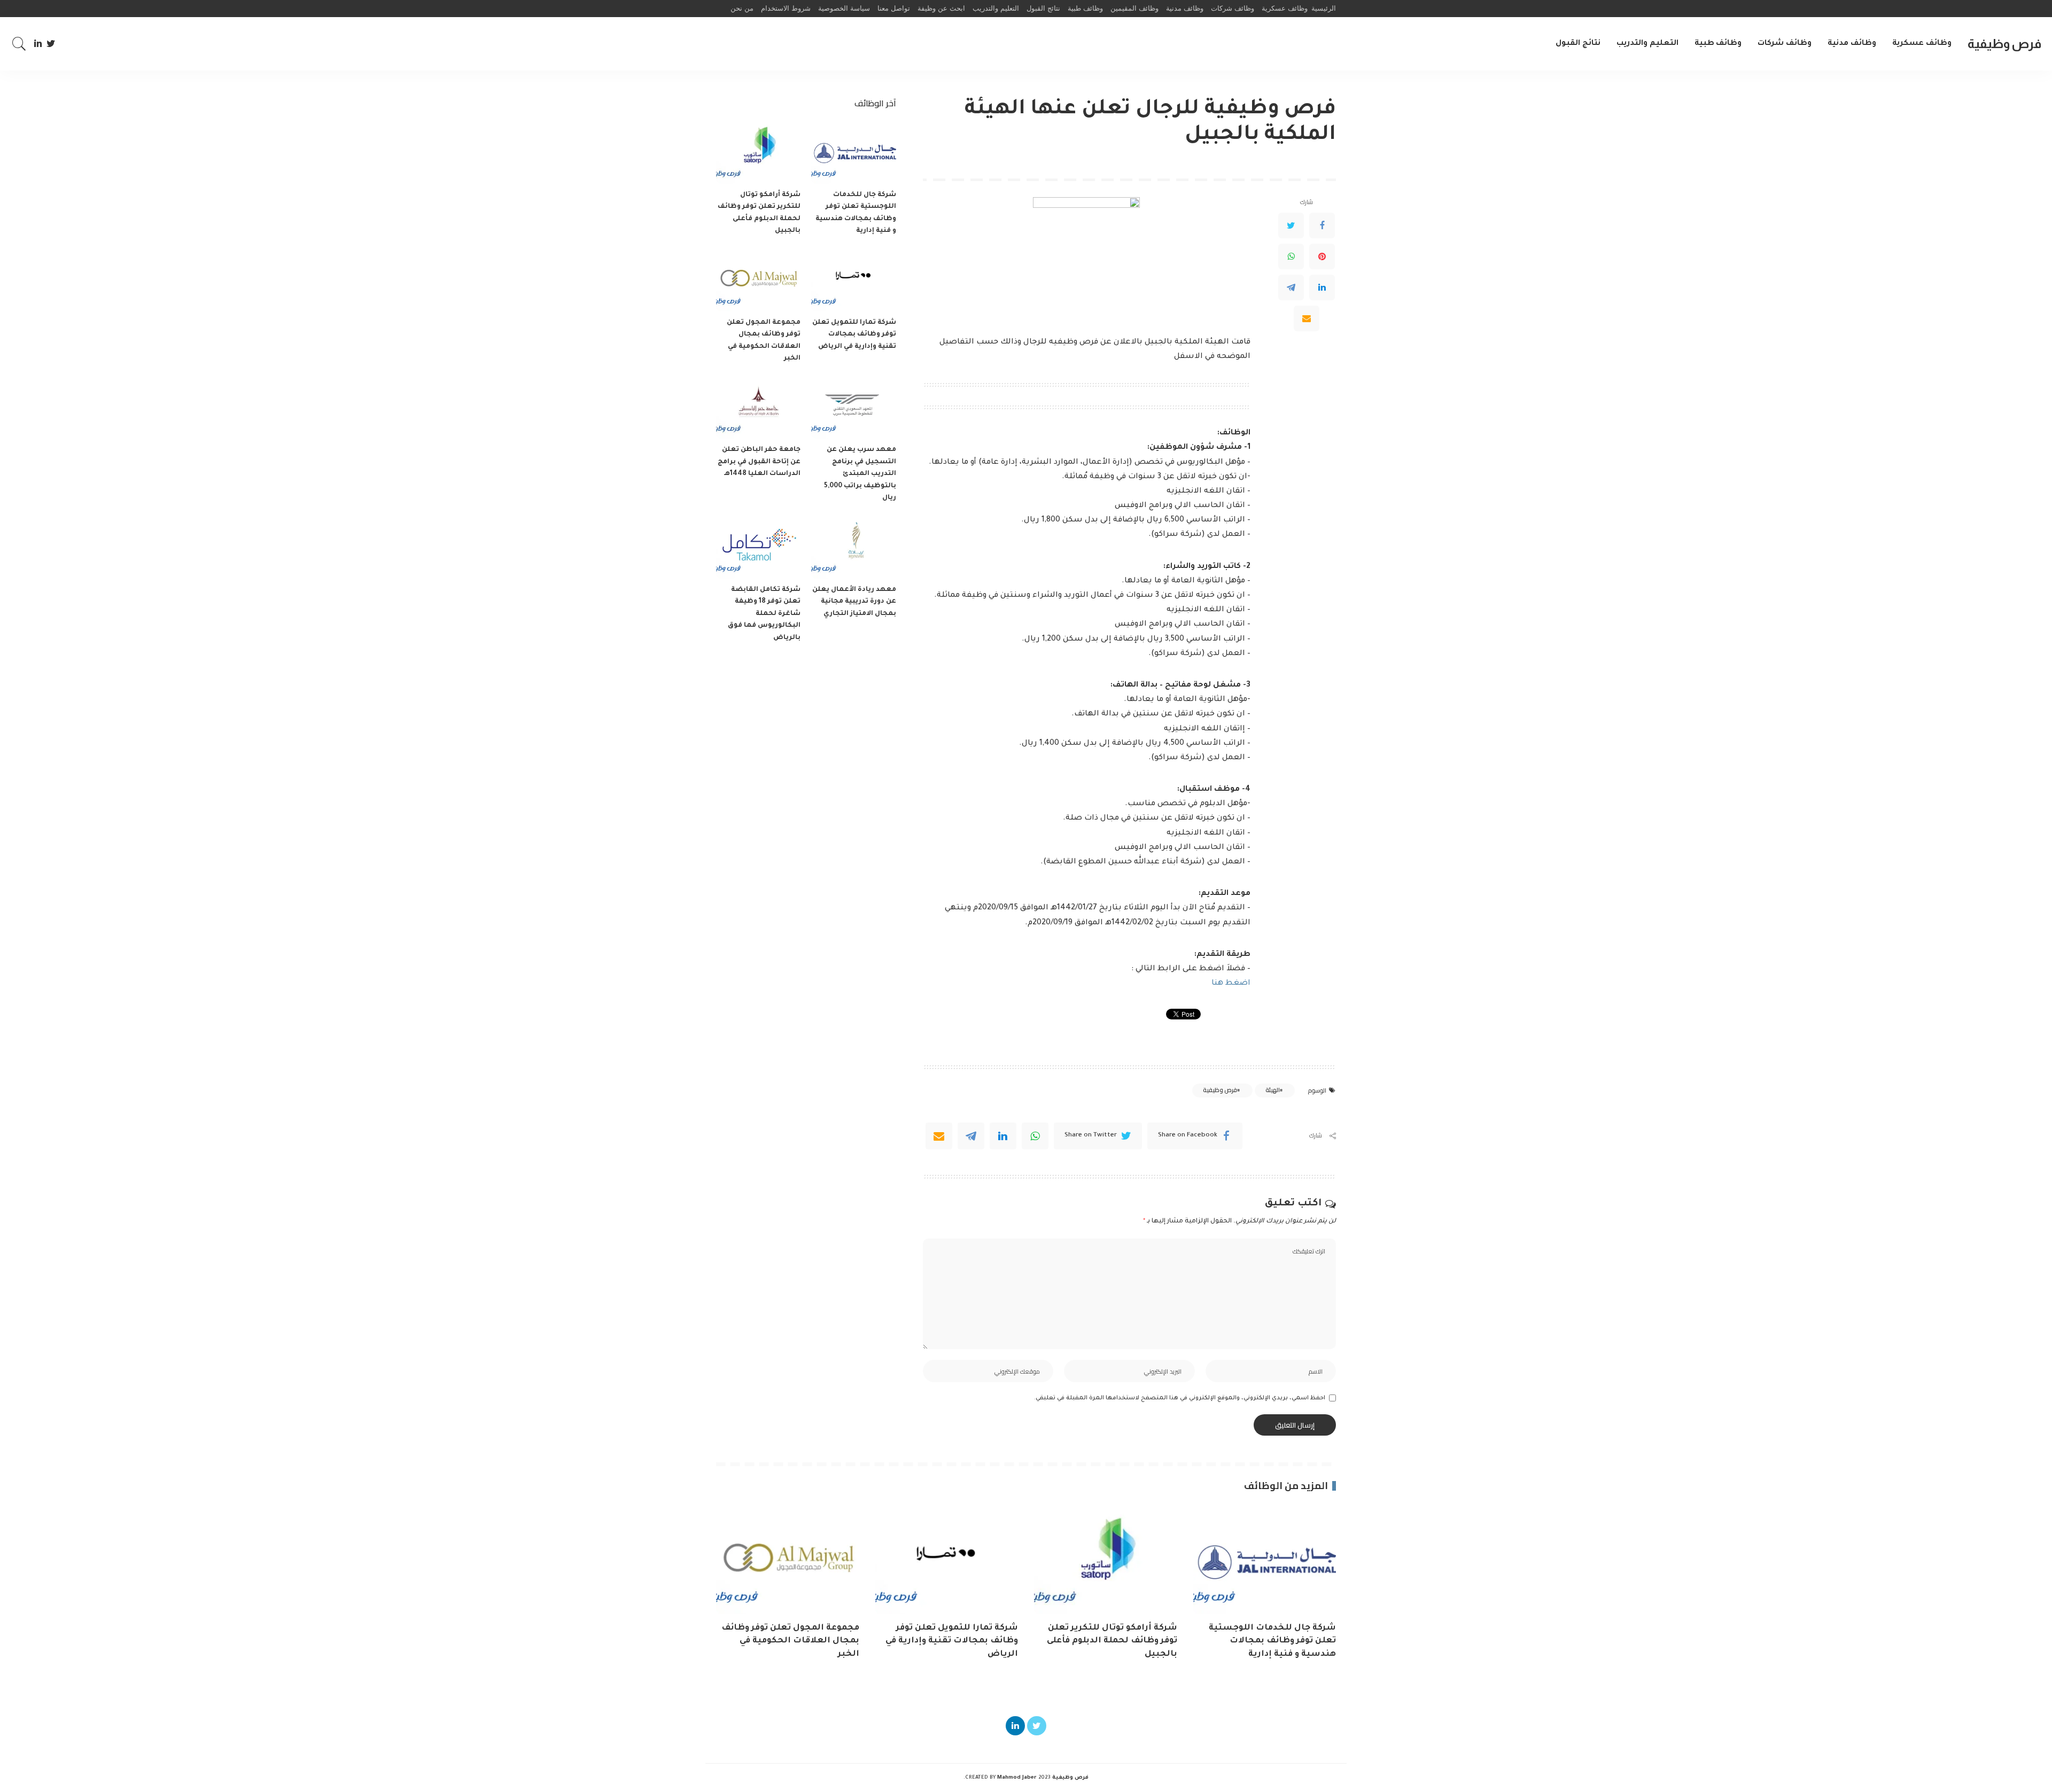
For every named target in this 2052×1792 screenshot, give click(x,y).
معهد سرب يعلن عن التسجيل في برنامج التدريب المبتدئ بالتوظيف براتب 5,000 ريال (860, 474)
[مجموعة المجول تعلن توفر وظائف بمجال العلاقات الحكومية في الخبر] (758, 280)
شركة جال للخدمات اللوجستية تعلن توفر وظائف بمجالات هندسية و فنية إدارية (1272, 1641)
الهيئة (1273, 1090)
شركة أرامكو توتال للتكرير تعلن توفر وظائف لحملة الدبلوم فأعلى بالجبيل (1112, 1641)
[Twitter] (51, 44)
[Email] (1307, 318)
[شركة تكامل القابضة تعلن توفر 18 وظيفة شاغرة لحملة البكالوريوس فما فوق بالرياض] (758, 547)
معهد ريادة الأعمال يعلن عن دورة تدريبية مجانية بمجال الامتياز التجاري (854, 602)
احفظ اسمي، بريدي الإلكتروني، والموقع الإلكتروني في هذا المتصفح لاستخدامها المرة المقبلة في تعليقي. (1180, 1398)
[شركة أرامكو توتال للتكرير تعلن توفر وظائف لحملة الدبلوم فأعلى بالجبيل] (758, 152)
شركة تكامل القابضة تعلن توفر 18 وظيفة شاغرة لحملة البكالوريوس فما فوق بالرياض (764, 614)
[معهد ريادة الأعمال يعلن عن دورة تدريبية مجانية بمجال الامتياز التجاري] (853, 547)
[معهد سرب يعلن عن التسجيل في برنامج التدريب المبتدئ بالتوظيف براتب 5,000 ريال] (853, 407)
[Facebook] (1322, 225)
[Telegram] (1291, 287)
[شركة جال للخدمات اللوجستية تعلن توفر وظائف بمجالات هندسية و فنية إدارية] (853, 152)
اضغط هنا (1231, 984)
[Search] (19, 44)
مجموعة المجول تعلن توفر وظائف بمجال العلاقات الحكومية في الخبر (790, 1641)
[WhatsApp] (1291, 256)
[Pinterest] (1322, 256)
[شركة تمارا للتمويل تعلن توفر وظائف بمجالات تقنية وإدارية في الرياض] (853, 280)
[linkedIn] (1003, 1136)
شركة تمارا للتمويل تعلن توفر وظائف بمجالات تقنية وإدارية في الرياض (854, 335)
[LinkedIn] (38, 44)
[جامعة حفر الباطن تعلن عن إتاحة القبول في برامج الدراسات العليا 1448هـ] (758, 407)
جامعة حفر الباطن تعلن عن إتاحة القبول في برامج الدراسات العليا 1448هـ (759, 462)
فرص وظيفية (2004, 44)
